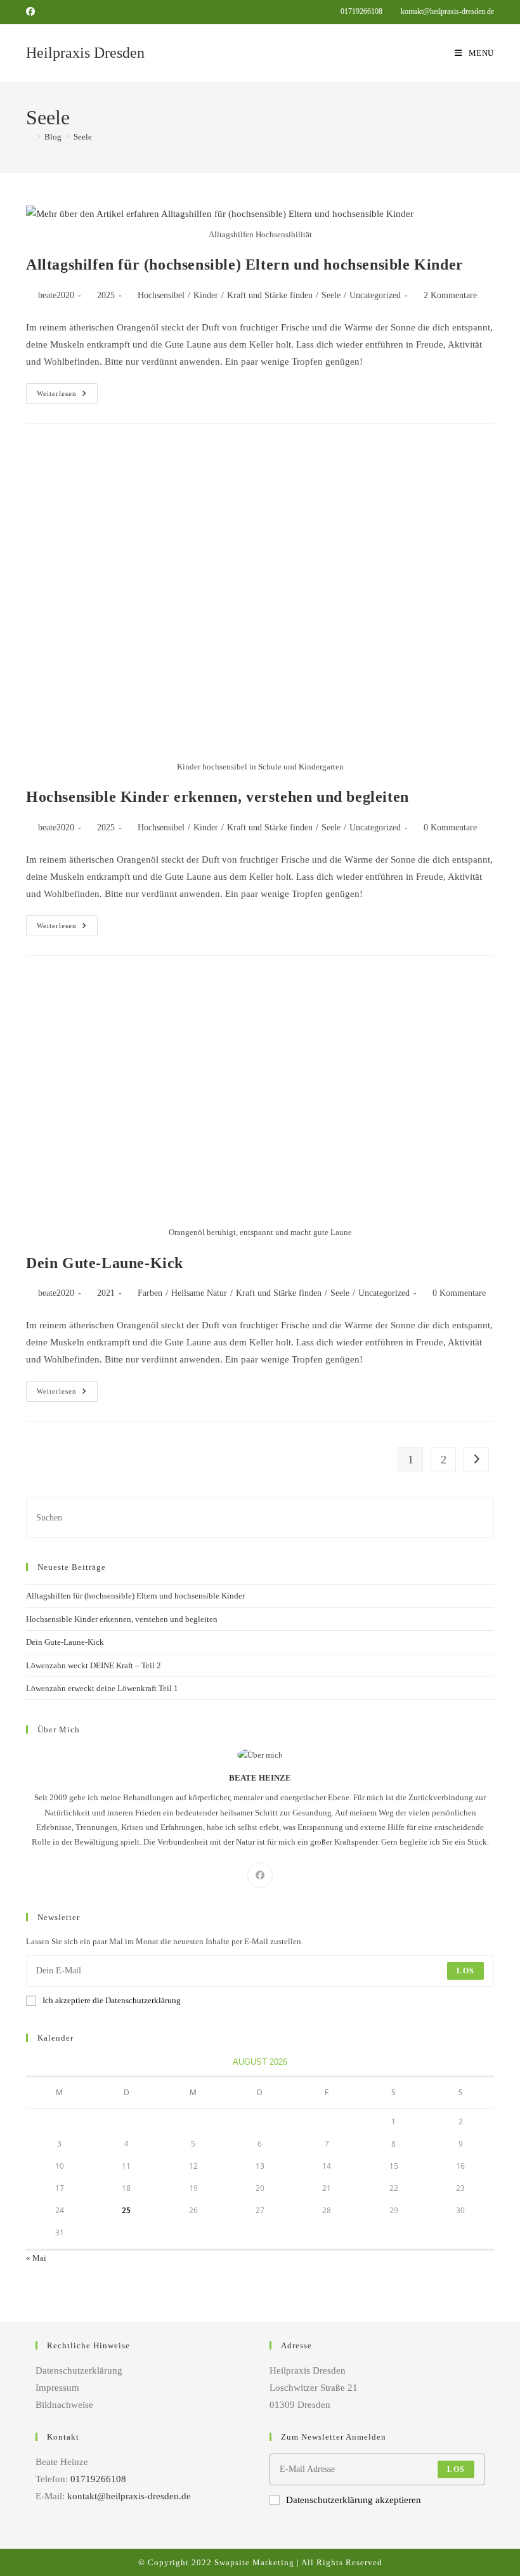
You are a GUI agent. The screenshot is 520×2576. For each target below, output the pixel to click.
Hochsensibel (161, 295)
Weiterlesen (67, 390)
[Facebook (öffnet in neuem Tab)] (32, 12)
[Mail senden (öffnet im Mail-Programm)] (46, 12)
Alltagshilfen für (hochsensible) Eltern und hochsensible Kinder (245, 265)
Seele (83, 137)
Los (465, 1971)
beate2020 (56, 295)
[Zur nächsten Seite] (476, 1460)
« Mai (36, 2258)
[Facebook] (260, 1875)
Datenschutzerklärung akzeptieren (354, 2500)
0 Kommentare (450, 827)
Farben (150, 1293)
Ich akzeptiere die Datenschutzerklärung (112, 2000)
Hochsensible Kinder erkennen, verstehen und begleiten (218, 797)
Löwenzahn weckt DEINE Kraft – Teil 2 (94, 1665)
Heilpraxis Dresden (85, 53)
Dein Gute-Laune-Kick (105, 1263)
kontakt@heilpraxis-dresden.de (446, 11)
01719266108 (362, 11)
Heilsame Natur (199, 1293)
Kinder (206, 295)
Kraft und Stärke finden (270, 295)
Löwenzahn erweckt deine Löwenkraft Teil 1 (102, 1688)
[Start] (29, 137)
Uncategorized (375, 295)
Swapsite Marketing (254, 2562)
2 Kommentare (450, 295)
